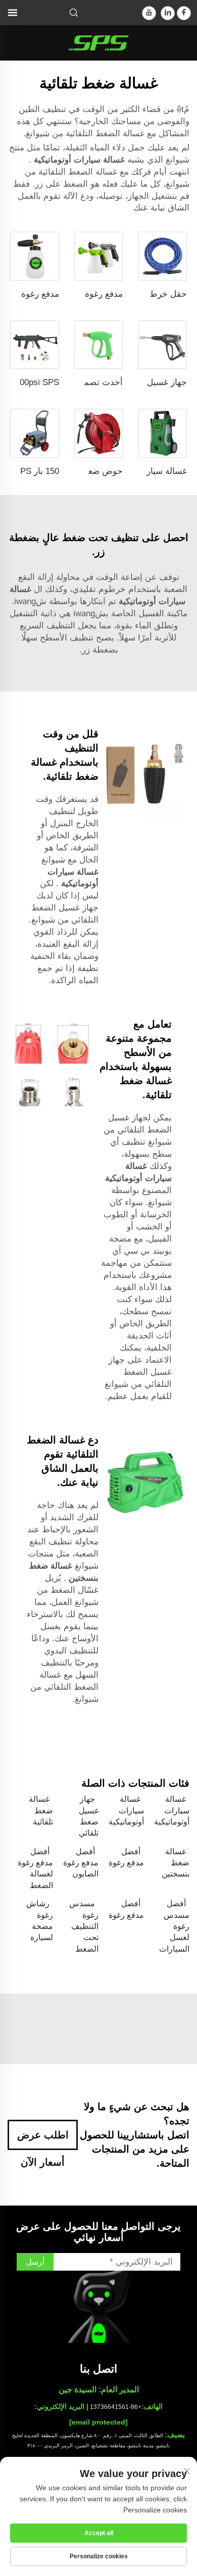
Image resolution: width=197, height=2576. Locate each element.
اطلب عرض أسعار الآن (43, 2140)
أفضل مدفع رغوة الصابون (81, 1863)
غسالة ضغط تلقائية (41, 1810)
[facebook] (184, 13)
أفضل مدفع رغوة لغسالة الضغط (35, 1868)
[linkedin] (168, 13)
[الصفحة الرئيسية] (98, 42)
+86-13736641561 (116, 2407)
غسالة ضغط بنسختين (176, 1863)
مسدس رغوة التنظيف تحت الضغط (84, 1926)
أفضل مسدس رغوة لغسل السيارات (174, 1926)
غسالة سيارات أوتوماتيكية (78, 160)
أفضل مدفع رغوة (126, 1857)
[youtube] (149, 13)
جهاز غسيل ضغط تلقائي (89, 1816)
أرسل (35, 2262)
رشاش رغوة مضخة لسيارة (40, 1920)
